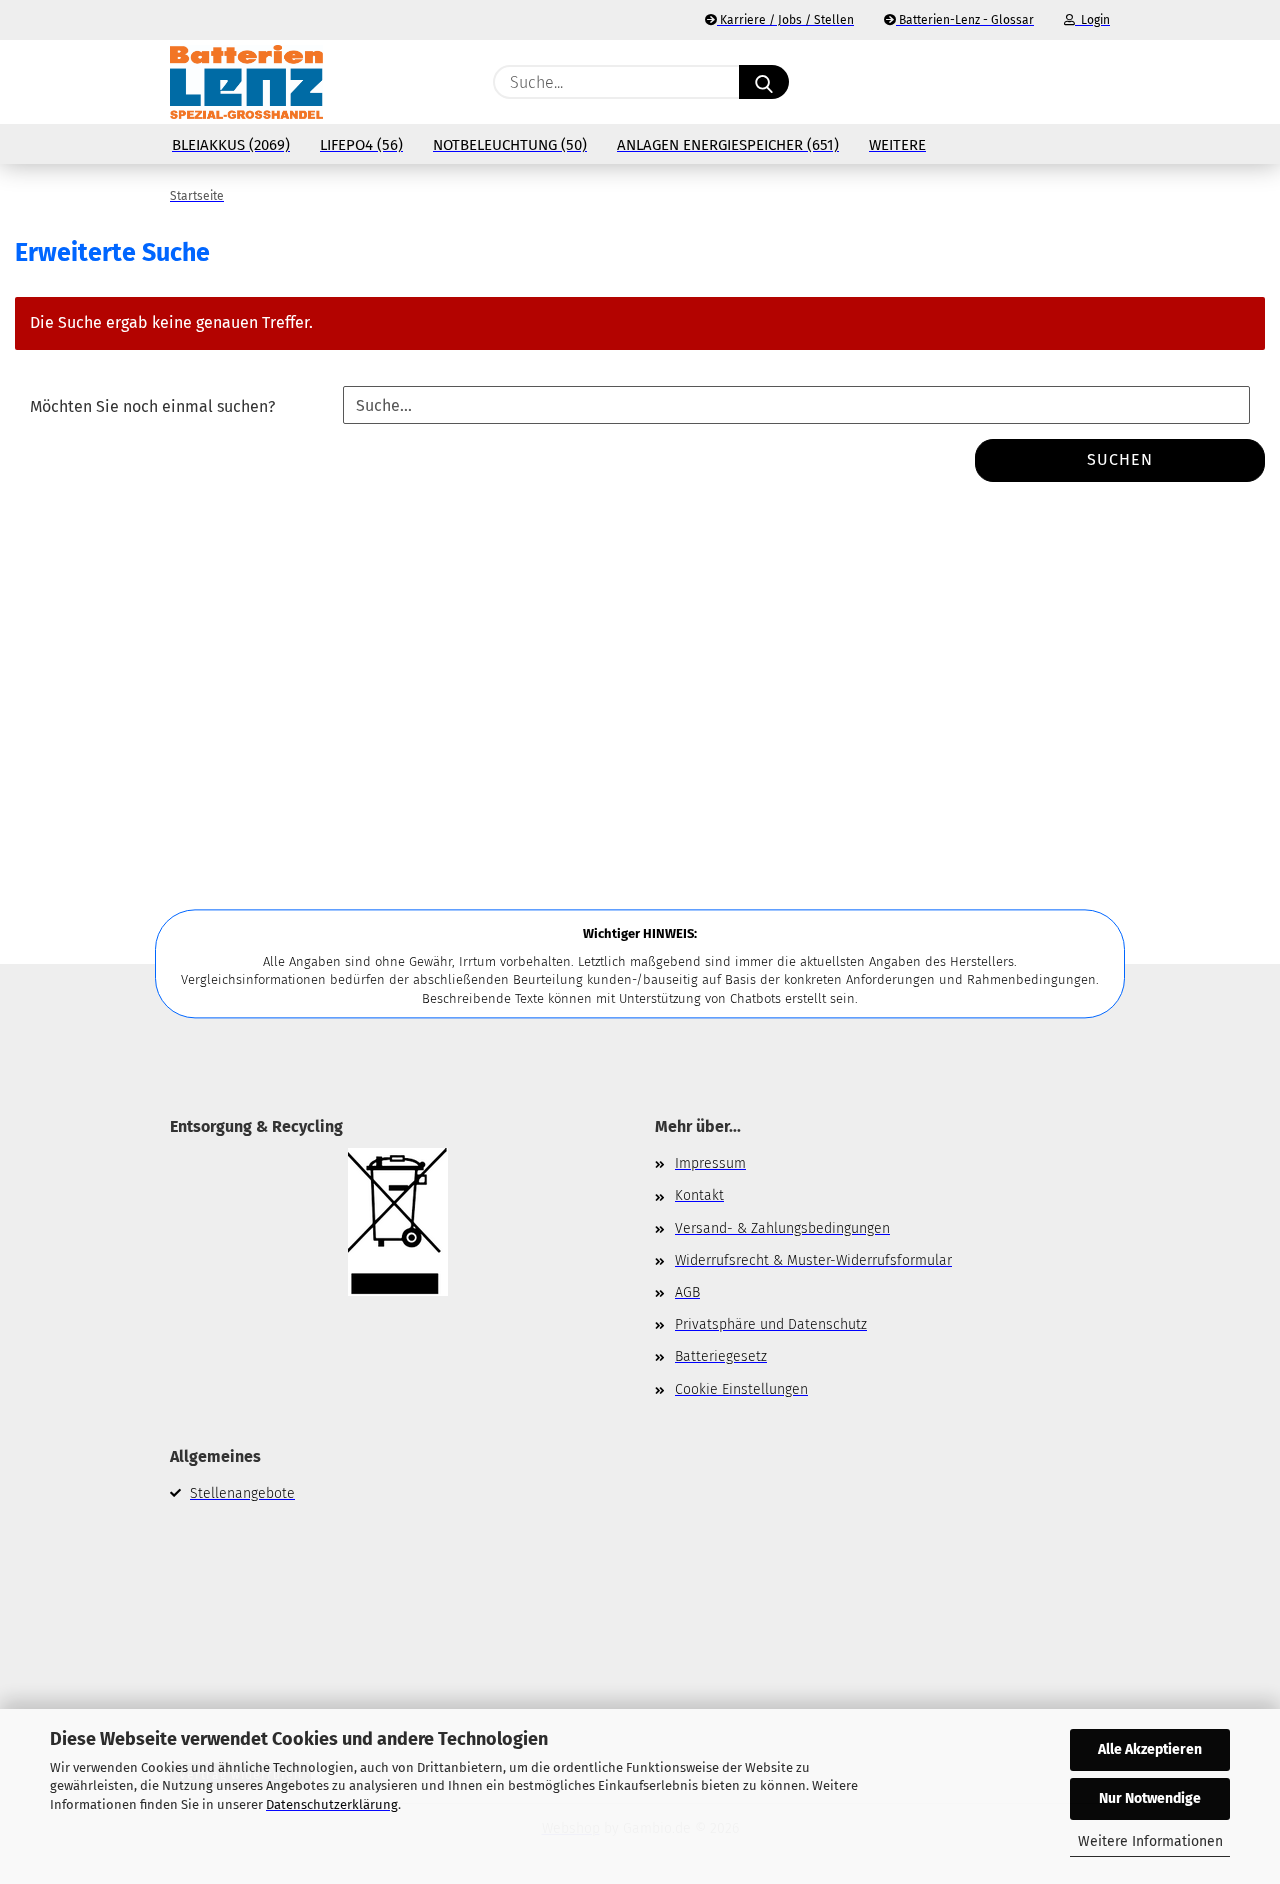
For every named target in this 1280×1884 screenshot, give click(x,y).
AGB (687, 1292)
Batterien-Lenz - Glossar (965, 20)
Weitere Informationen (1150, 1841)
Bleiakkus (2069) (231, 145)
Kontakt (699, 1195)
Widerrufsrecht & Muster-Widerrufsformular (813, 1260)
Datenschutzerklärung (332, 1804)
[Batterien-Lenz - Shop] (246, 82)
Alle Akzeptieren (1150, 1749)
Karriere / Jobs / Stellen (785, 20)
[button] (1100, 82)
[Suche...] (764, 82)
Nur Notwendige (1150, 1798)
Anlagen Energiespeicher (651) (728, 145)
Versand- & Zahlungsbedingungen (782, 1228)
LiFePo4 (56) (361, 145)
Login (1092, 20)
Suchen (1120, 459)
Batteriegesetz (721, 1356)
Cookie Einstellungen (741, 1389)
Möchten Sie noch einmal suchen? (152, 406)
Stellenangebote (242, 1493)
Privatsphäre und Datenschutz (771, 1324)
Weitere (897, 145)
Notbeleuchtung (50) (510, 145)
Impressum (710, 1163)
